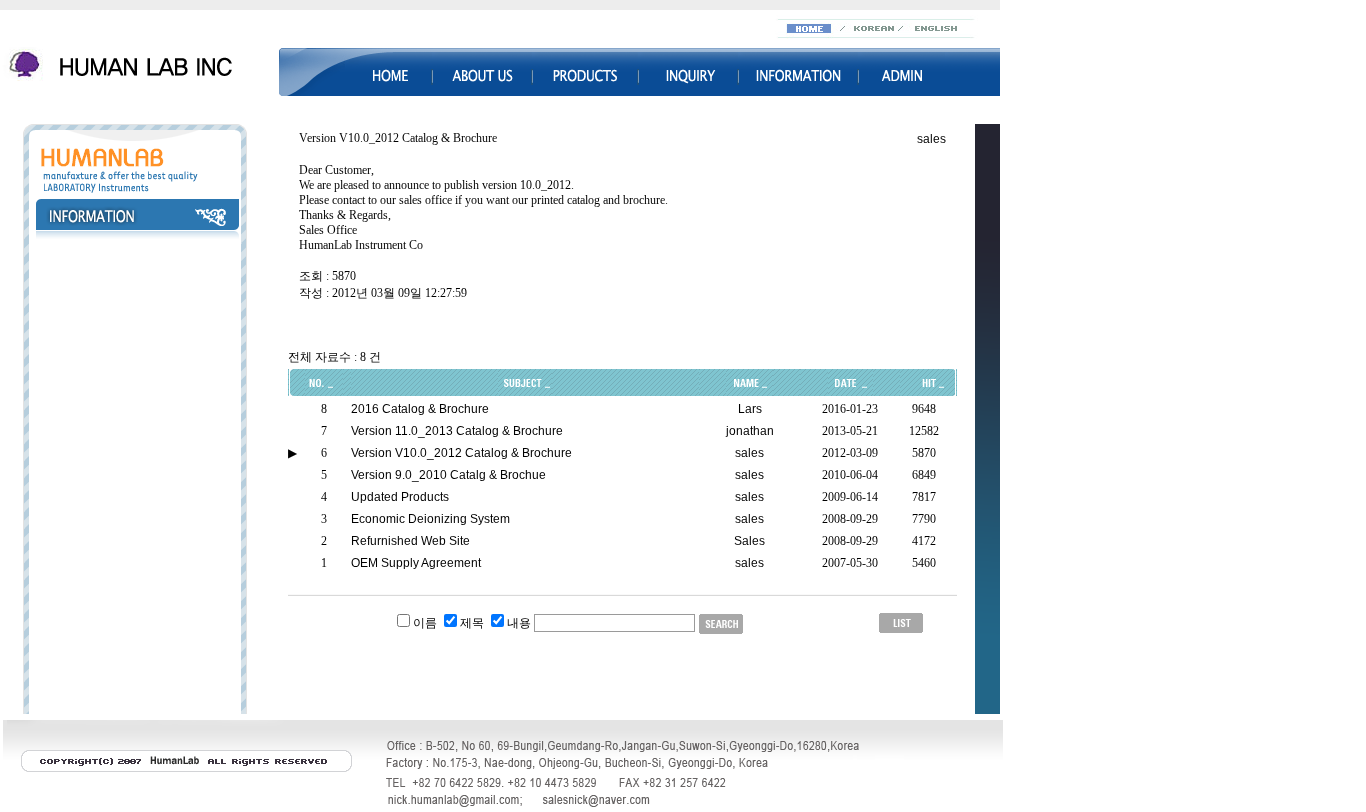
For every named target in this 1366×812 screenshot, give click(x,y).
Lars (750, 409)
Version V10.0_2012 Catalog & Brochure (461, 453)
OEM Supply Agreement (416, 563)
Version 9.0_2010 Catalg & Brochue (448, 475)
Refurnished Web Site (410, 541)
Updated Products (400, 497)
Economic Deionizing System (430, 519)
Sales (749, 541)
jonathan (750, 431)
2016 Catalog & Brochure (420, 409)
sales (931, 139)
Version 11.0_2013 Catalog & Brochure (457, 431)
